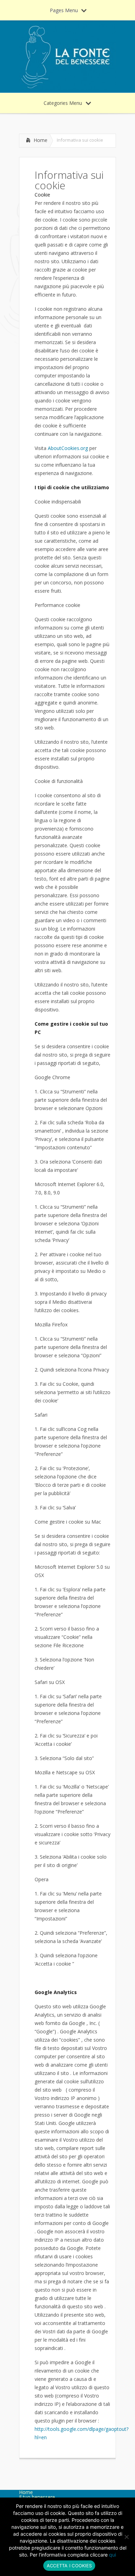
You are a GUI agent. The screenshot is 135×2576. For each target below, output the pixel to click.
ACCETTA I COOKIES (69, 2566)
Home (40, 140)
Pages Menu (64, 10)
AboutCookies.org (68, 448)
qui (112, 2555)
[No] (126, 2537)
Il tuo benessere (37, 2497)
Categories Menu (63, 103)
